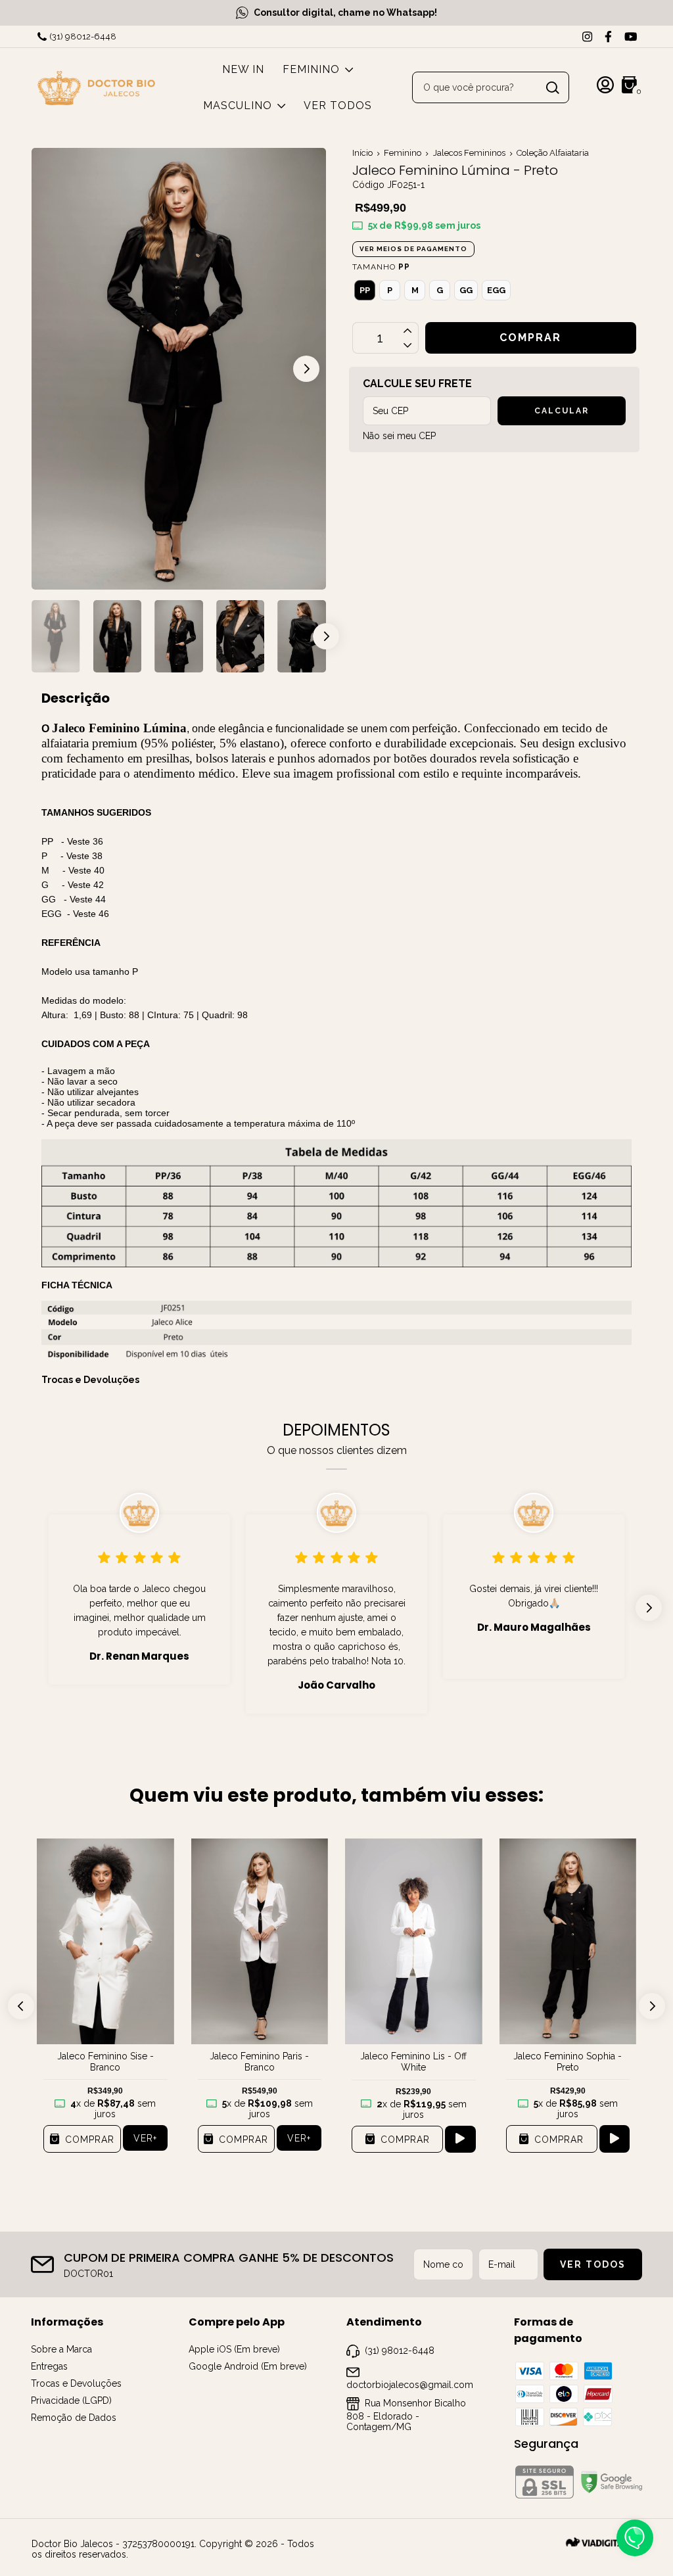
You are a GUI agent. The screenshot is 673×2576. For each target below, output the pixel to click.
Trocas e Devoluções (90, 1380)
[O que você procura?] (553, 88)
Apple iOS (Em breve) (234, 2349)
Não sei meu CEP (399, 436)
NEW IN (243, 69)
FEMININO (311, 69)
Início (362, 153)
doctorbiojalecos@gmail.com (410, 2385)
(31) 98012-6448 (83, 36)
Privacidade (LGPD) (71, 2400)
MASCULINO (238, 105)
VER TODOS (338, 105)
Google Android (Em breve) (248, 2366)
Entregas (49, 2366)
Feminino (403, 153)
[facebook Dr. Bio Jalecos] (608, 36)
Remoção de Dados (74, 2418)
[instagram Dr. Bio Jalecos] (587, 36)
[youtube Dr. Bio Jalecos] (631, 36)
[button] (306, 369)
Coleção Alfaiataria (553, 153)
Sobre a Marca (61, 2349)
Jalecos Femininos (469, 153)
